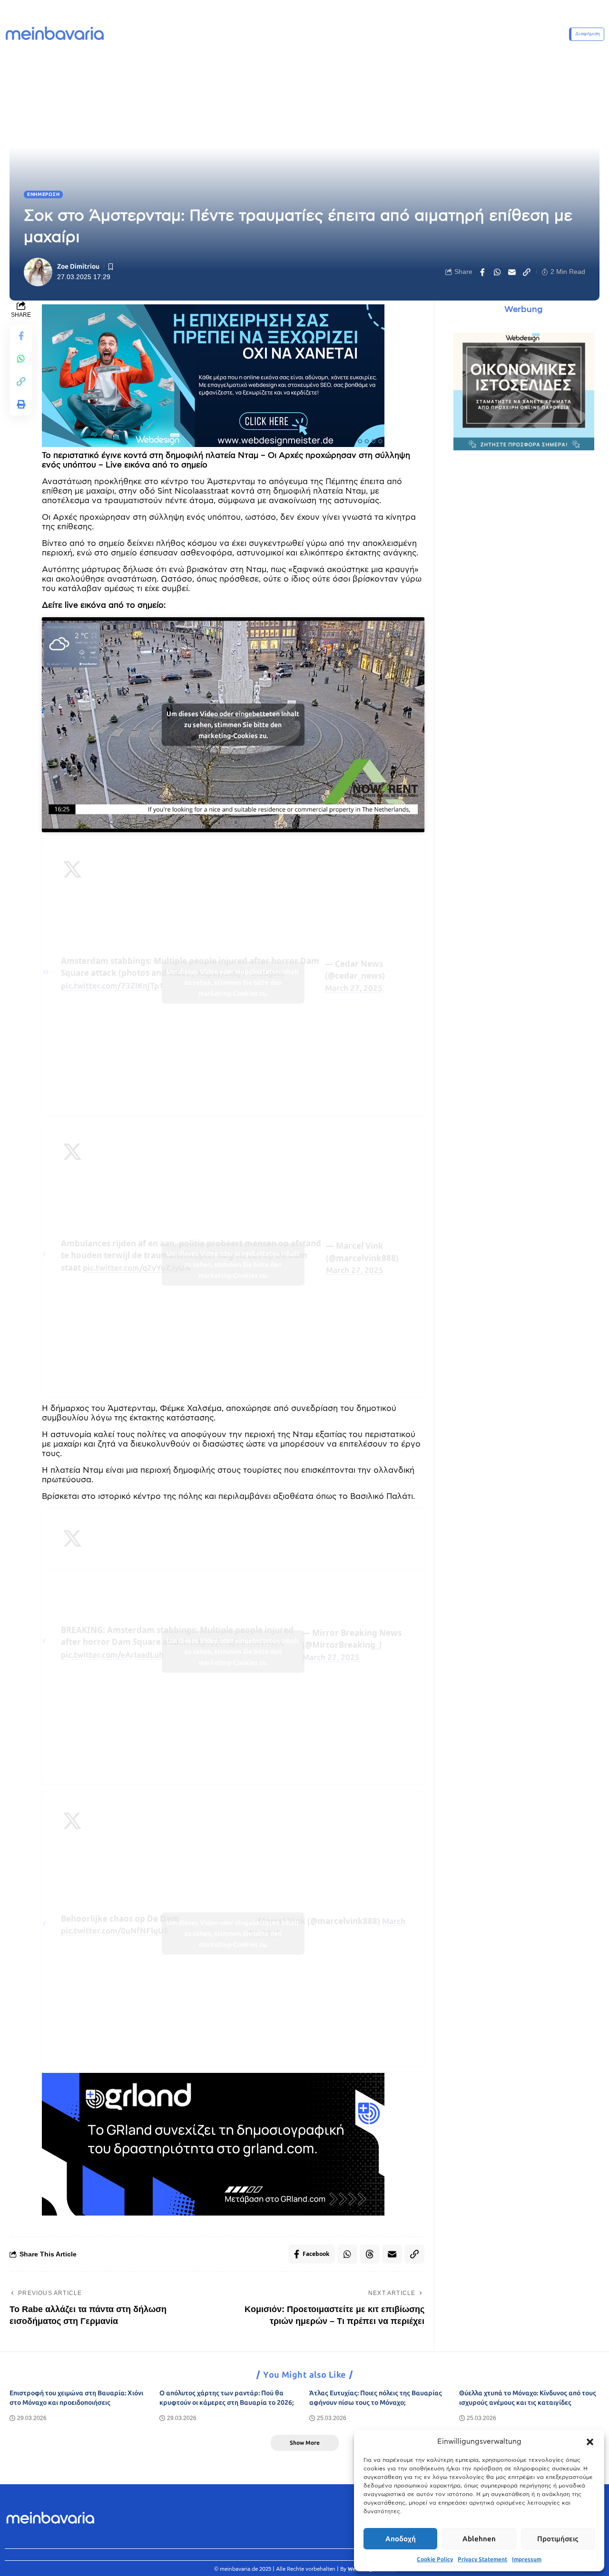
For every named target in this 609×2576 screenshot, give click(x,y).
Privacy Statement (482, 2559)
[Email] (512, 272)
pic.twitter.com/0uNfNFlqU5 (115, 1931)
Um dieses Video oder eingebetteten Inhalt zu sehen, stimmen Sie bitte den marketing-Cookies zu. (233, 725)
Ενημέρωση (43, 194)
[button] (590, 2442)
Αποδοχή (401, 2539)
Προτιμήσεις (558, 2539)
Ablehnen (479, 2539)
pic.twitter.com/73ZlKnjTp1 (112, 986)
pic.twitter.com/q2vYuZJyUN (137, 1268)
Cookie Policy (435, 2559)
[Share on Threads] (370, 2254)
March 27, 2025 (354, 988)
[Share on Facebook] (482, 272)
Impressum (527, 2559)
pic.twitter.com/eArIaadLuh (112, 1655)
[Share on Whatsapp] (497, 272)
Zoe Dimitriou (78, 267)
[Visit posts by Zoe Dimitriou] (38, 272)
